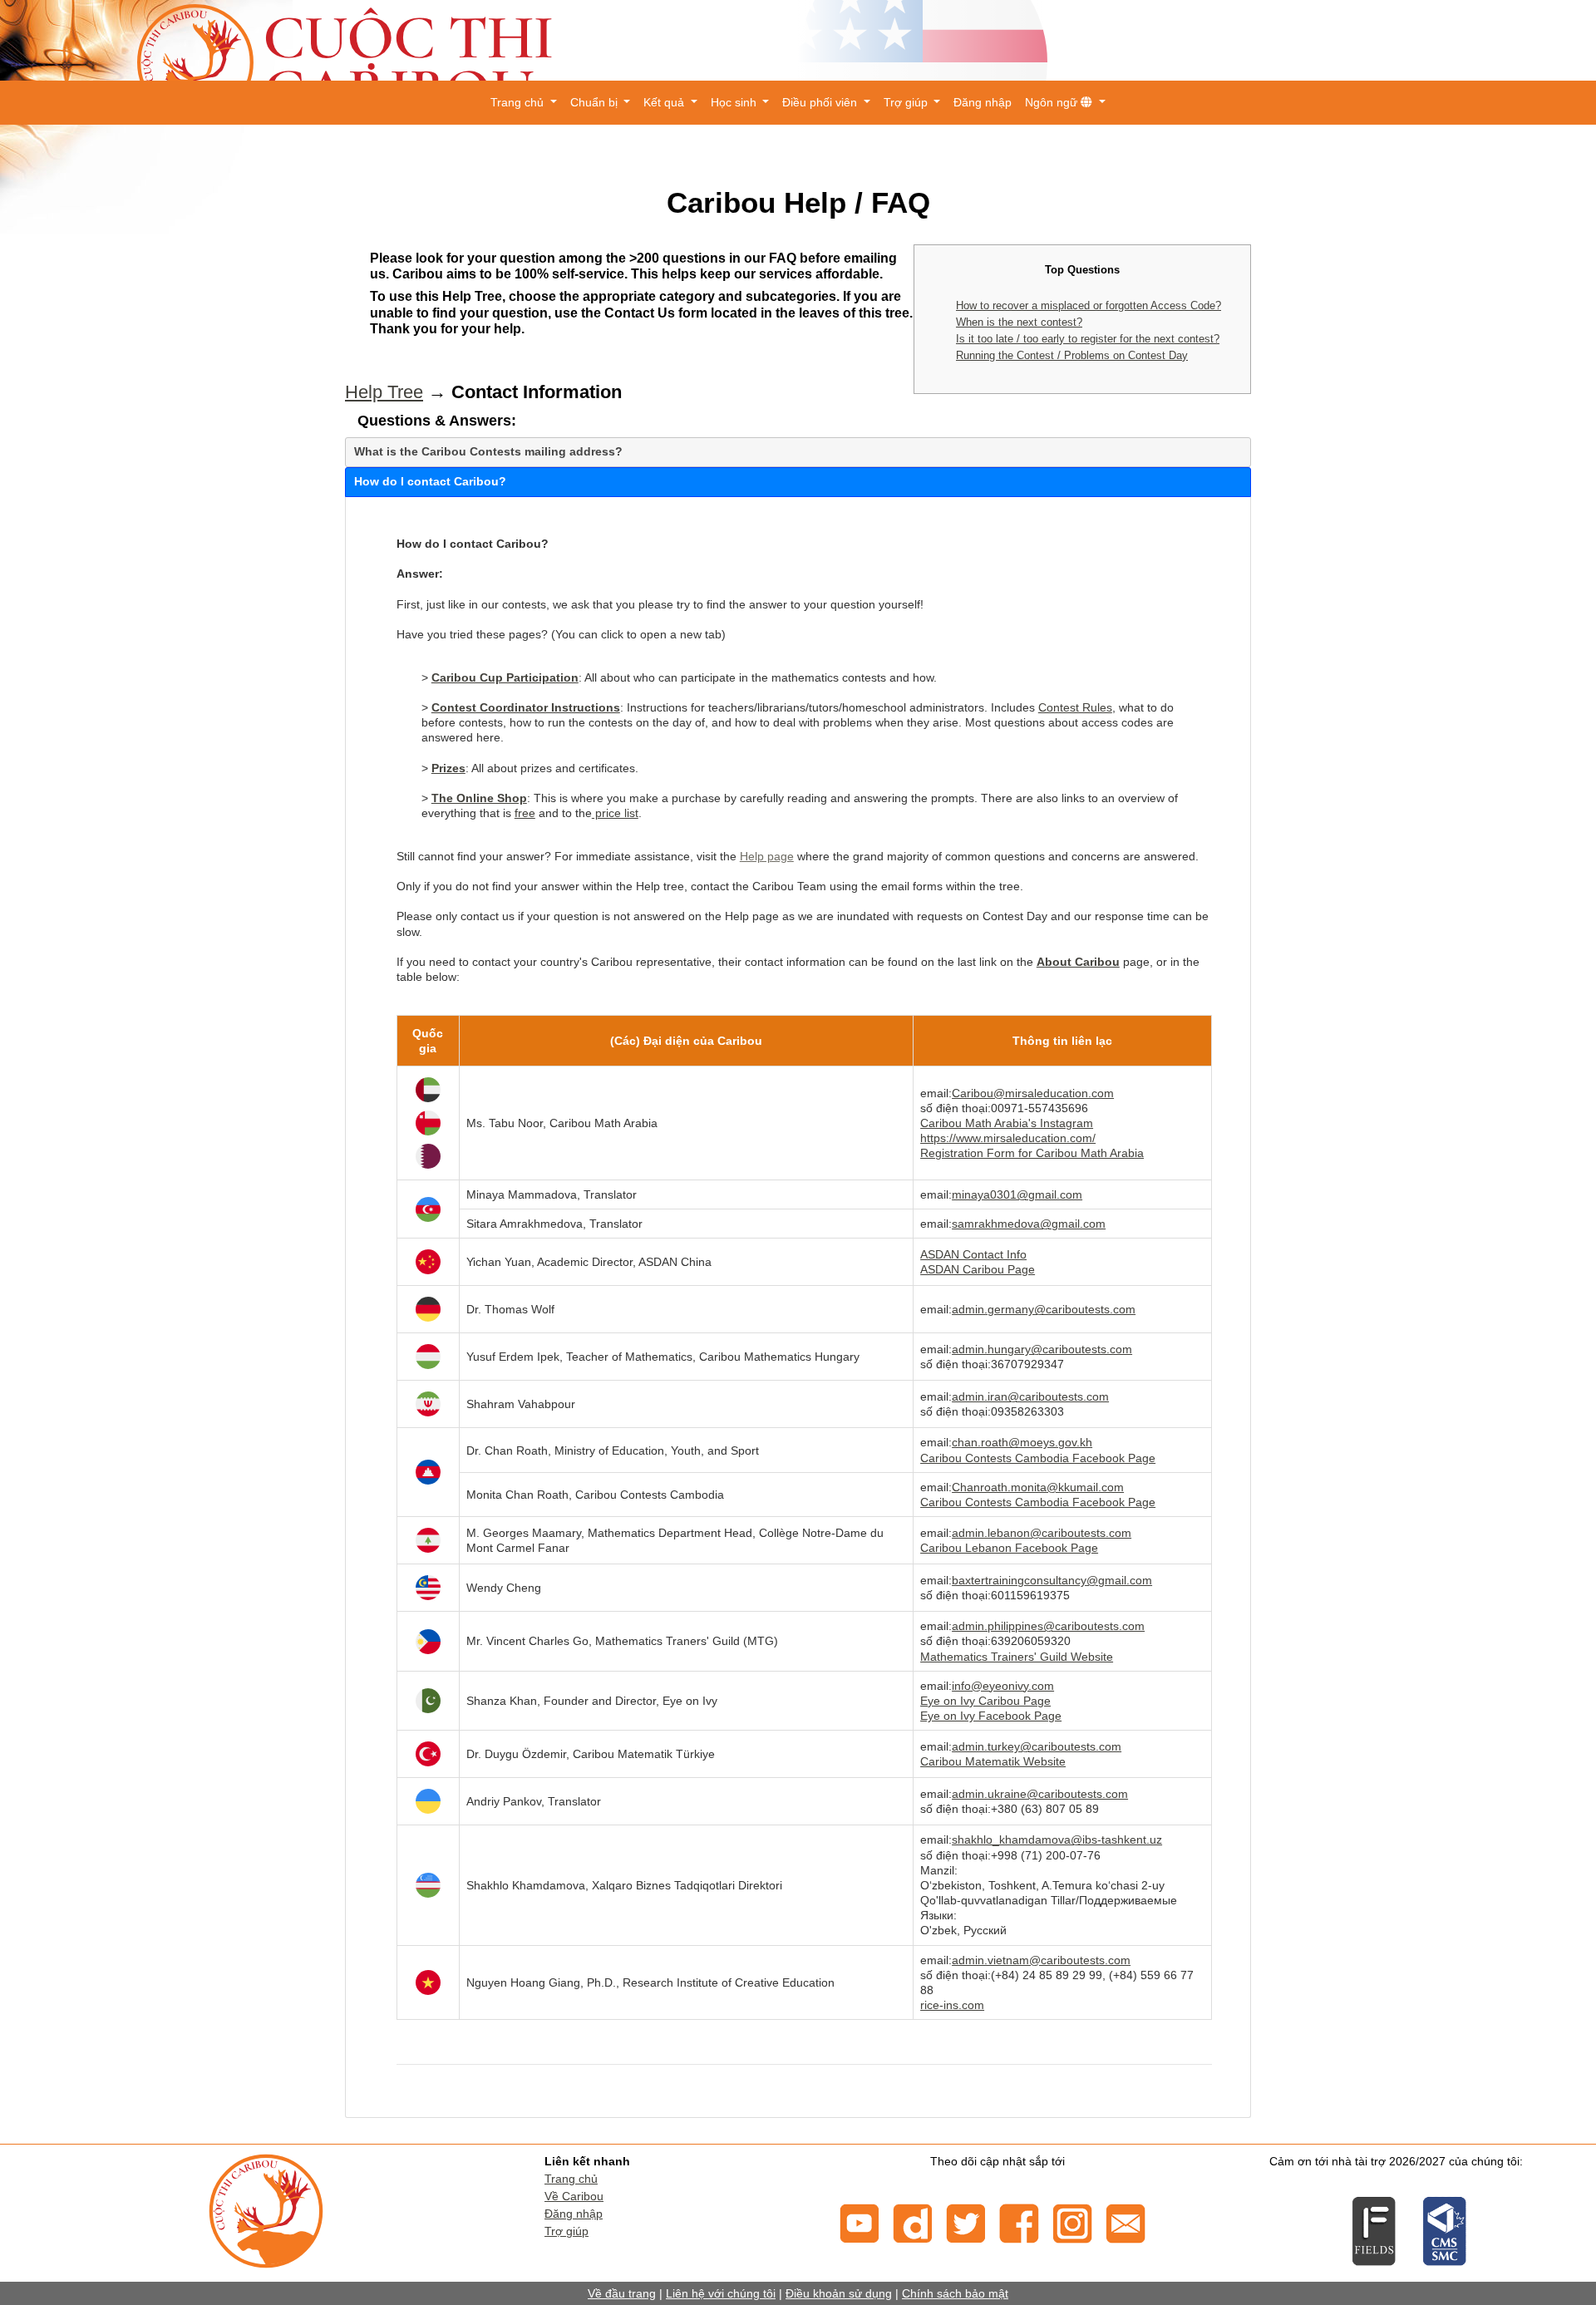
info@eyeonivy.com (1003, 1686)
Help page (767, 856)
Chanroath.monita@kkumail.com (1038, 1487)
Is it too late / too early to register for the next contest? (1088, 339)
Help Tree (384, 392)
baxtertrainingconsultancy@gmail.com (1052, 1580)
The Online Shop (479, 798)
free (525, 813)
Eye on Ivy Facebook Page (991, 1716)
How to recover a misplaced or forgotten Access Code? (1089, 305)
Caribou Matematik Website (993, 1761)
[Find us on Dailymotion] (913, 2222)
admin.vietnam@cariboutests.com (1041, 1960)
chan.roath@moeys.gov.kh (1022, 1442)
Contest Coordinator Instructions (526, 707)
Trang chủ (571, 2179)
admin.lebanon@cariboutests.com (1042, 1533)
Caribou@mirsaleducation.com (1033, 1093)
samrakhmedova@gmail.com (1029, 1224)
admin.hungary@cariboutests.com (1042, 1349)
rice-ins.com (952, 2005)
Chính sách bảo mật (955, 2293)
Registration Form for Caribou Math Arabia (1032, 1153)
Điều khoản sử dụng (839, 2293)
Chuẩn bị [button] (596, 102)
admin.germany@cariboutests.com (1044, 1309)
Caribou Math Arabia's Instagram (1007, 1123)
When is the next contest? (1019, 322)
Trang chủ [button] (519, 102)
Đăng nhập (983, 102)
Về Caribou (574, 2196)
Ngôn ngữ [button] (1053, 102)
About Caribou (1078, 962)
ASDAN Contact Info (973, 1254)
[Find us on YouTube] (860, 2222)
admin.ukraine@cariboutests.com (1040, 1794)
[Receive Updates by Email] (1126, 2222)
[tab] (798, 452)
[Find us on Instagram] (1072, 2222)
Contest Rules (1075, 707)
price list (615, 813)
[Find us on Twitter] (966, 2222)
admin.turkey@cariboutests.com (1037, 1746)
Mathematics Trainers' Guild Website (1017, 1657)
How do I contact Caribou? (430, 481)
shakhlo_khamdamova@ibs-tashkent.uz (1057, 1840)
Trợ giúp (566, 2231)
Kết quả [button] (665, 102)
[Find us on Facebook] (1019, 2222)
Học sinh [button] (735, 102)
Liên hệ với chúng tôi (721, 2293)
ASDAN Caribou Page (978, 1269)
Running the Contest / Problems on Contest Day (1072, 355)
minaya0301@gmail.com (1017, 1194)
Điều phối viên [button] (821, 102)
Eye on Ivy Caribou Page (985, 1701)
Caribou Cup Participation (505, 677)
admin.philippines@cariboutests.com (1048, 1626)
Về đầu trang (622, 2293)
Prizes (448, 768)
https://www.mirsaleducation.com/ (1008, 1138)
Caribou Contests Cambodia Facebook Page (1038, 1458)
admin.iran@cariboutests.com (1030, 1396)
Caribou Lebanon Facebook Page (1009, 1548)
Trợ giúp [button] (907, 102)
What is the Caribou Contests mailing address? (488, 451)
